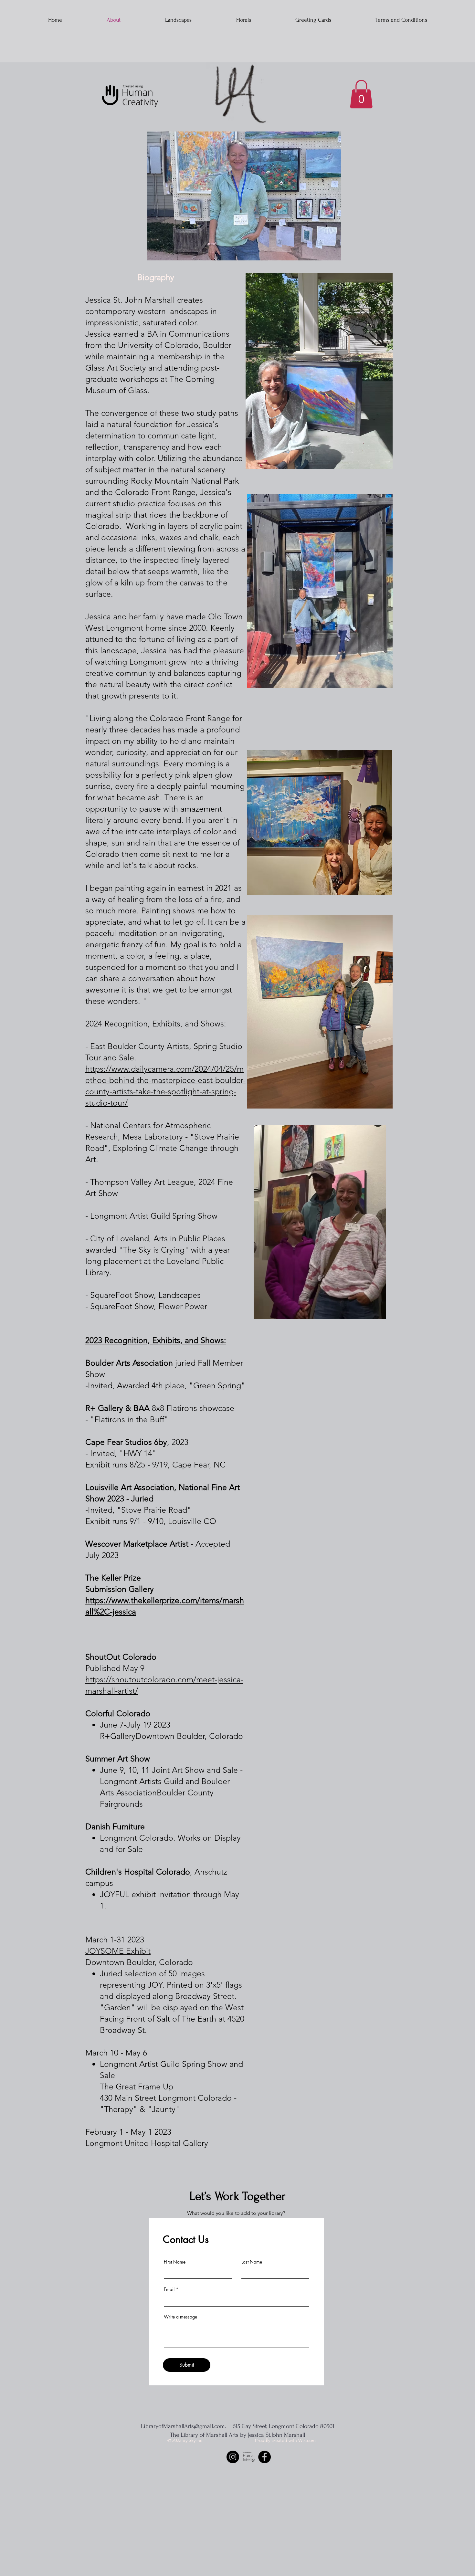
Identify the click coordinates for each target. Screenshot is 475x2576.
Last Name (252, 2262)
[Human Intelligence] (249, 2457)
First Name (175, 2262)
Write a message (180, 2317)
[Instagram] (233, 2457)
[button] (361, 94)
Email (169, 2289)
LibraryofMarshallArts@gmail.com (183, 2426)
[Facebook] (264, 2457)
